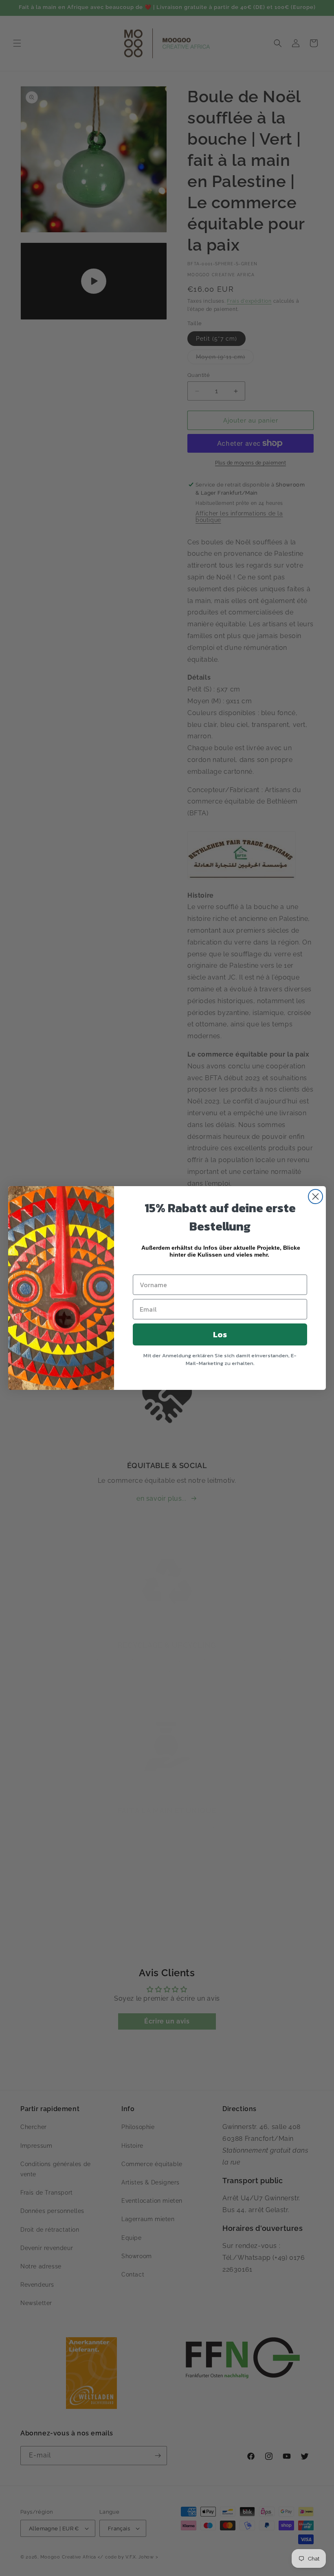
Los (220, 1334)
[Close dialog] (315, 1197)
